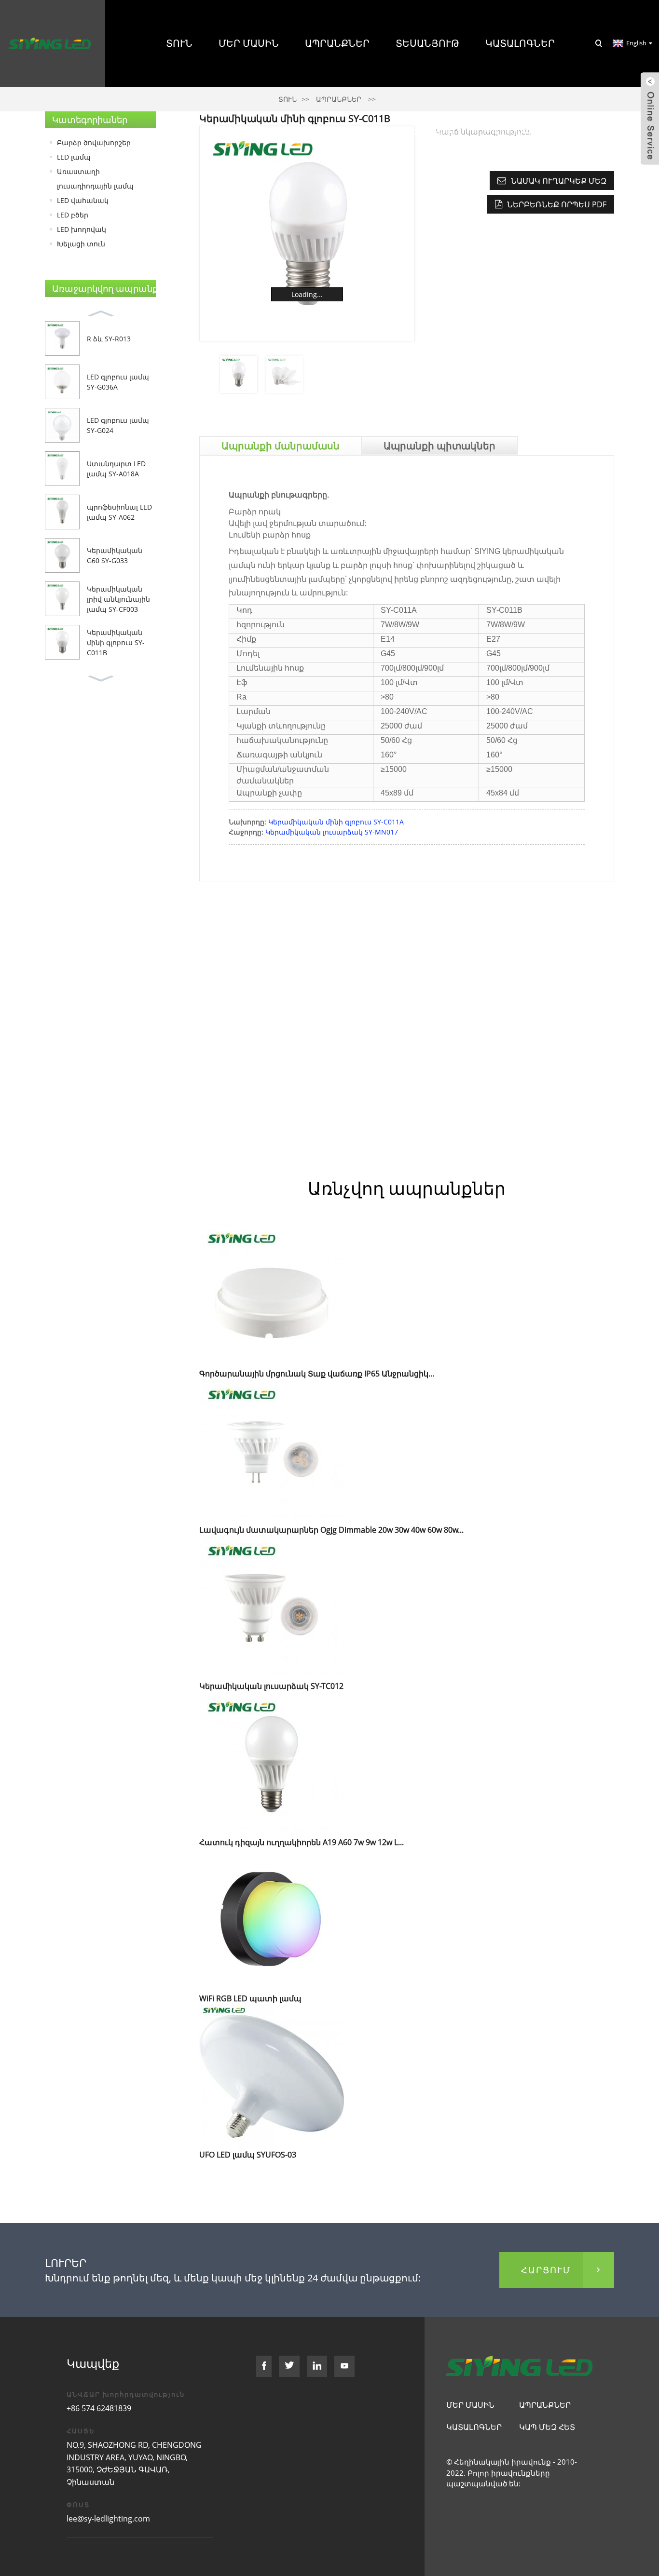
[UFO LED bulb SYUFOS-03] (272, 2076)
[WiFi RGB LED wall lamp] (272, 1920)
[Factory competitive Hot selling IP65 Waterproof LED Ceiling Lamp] (272, 1295)
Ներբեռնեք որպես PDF (557, 204)
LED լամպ (74, 157)
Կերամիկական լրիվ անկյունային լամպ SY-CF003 (118, 599)
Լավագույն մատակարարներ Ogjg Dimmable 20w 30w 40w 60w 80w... (331, 1530)
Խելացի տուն (81, 244)
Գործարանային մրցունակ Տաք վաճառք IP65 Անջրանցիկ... (317, 1374)
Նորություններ (414, 130)
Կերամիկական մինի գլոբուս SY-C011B (116, 642)
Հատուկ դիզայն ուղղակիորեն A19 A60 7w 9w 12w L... (302, 1842)
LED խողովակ (82, 229)
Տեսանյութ (427, 43)
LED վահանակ (83, 200)
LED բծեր (73, 215)
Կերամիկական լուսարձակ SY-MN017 (332, 832)
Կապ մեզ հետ (520, 130)
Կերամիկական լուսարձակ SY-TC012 (271, 1686)
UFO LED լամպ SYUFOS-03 (248, 2155)
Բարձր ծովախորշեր (94, 142)
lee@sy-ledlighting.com (108, 2519)
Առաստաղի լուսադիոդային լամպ (95, 179)
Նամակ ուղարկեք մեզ (559, 181)
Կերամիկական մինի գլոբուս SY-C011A (336, 822)
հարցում (546, 2270)
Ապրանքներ (337, 43)
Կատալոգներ (520, 43)
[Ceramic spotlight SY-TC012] (272, 1607)
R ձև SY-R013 (109, 339)
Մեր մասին (249, 43)
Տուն (179, 43)
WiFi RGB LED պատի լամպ (250, 1998)
